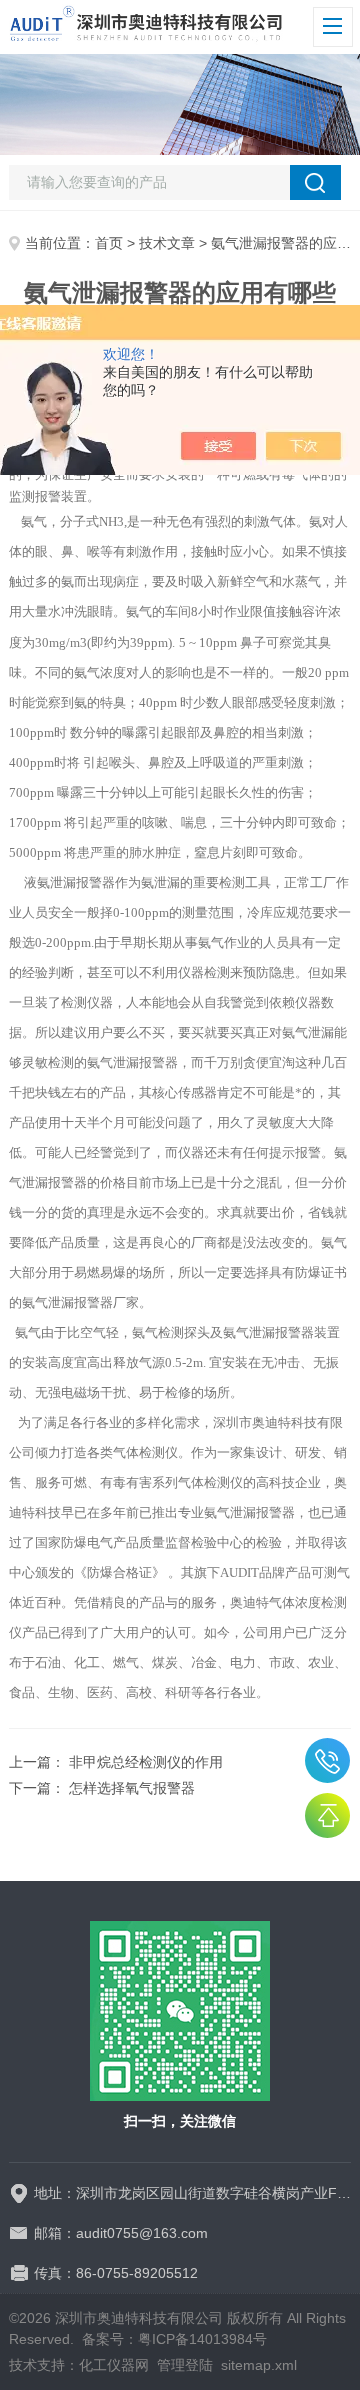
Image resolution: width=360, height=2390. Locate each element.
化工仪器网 (114, 2365)
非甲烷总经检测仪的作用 (146, 1762)
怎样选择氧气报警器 (132, 1788)
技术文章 (167, 243)
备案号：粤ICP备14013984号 (174, 2339)
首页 (109, 243)
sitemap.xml (259, 2365)
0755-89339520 (327, 1760)
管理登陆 (185, 2365)
